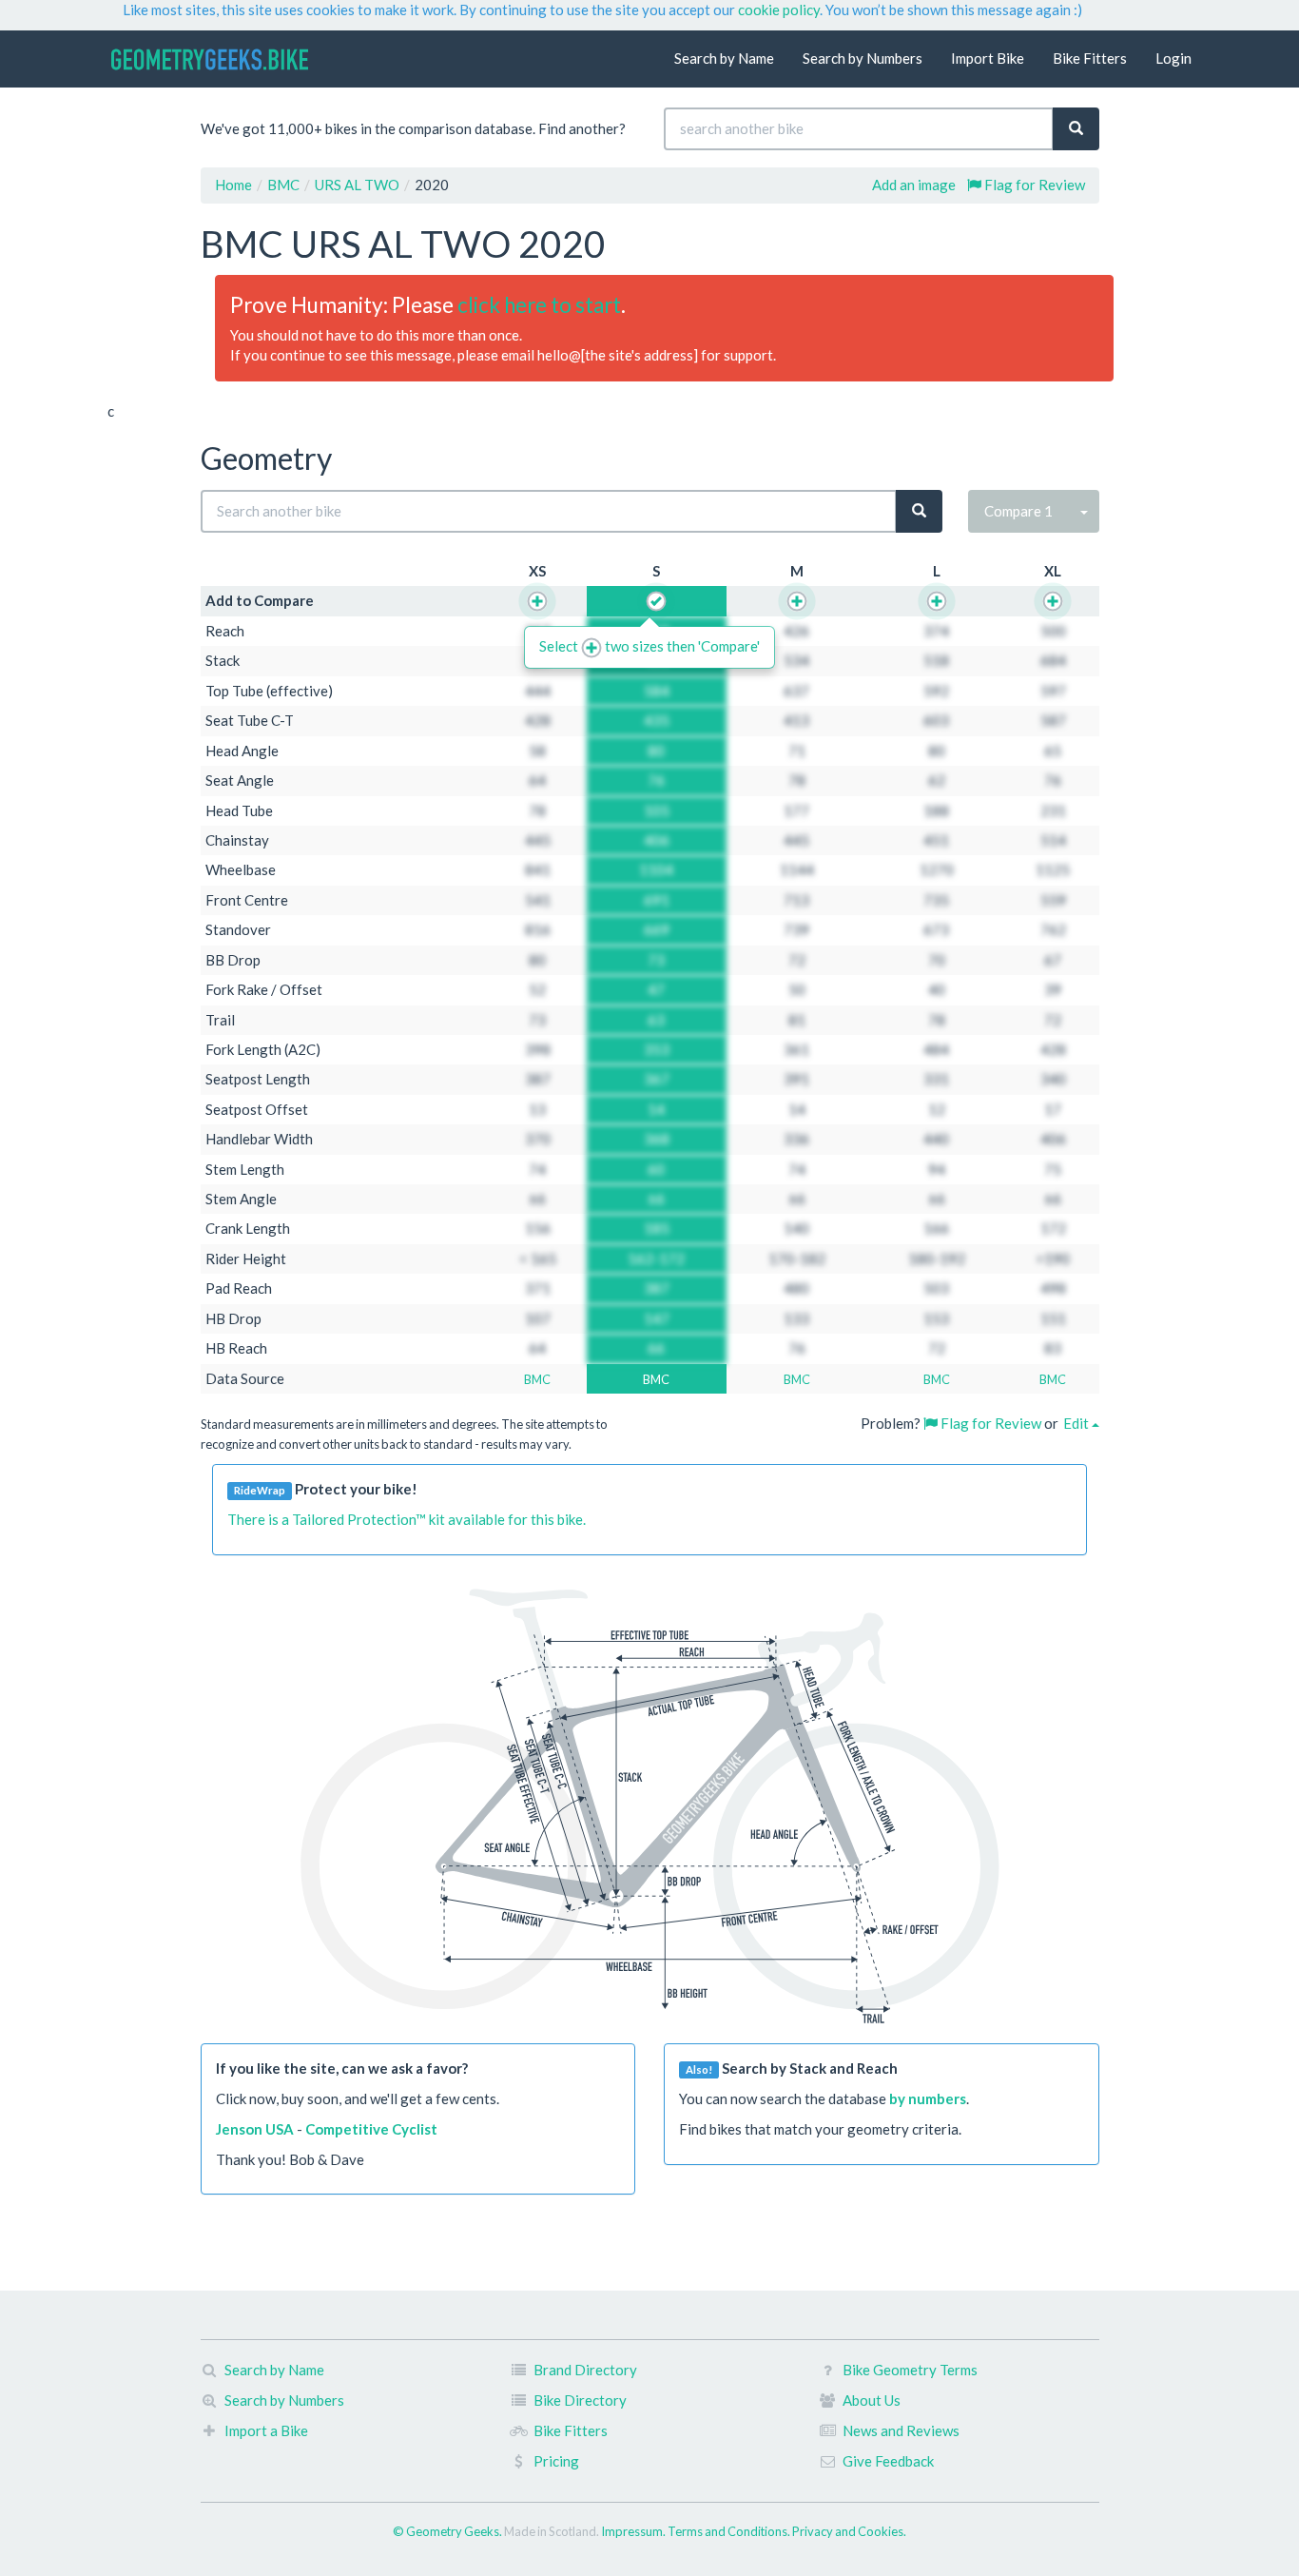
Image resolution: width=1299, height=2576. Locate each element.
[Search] (1076, 129)
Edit (1077, 1423)
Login (1173, 58)
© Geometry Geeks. (448, 2531)
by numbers (928, 2098)
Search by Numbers (863, 58)
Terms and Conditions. (730, 2531)
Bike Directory (580, 2400)
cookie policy (779, 10)
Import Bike (988, 58)
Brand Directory (585, 2370)
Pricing (556, 2461)
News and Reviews (901, 2430)
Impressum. (634, 2531)
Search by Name (724, 58)
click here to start (539, 305)
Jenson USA (255, 2129)
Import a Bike (266, 2430)
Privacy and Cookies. (849, 2531)
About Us (872, 2400)
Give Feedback (888, 2461)
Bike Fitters (1090, 58)
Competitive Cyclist (371, 2129)
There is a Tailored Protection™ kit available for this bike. (407, 1519)
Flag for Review (1033, 185)
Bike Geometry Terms (910, 2370)
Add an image (914, 185)
